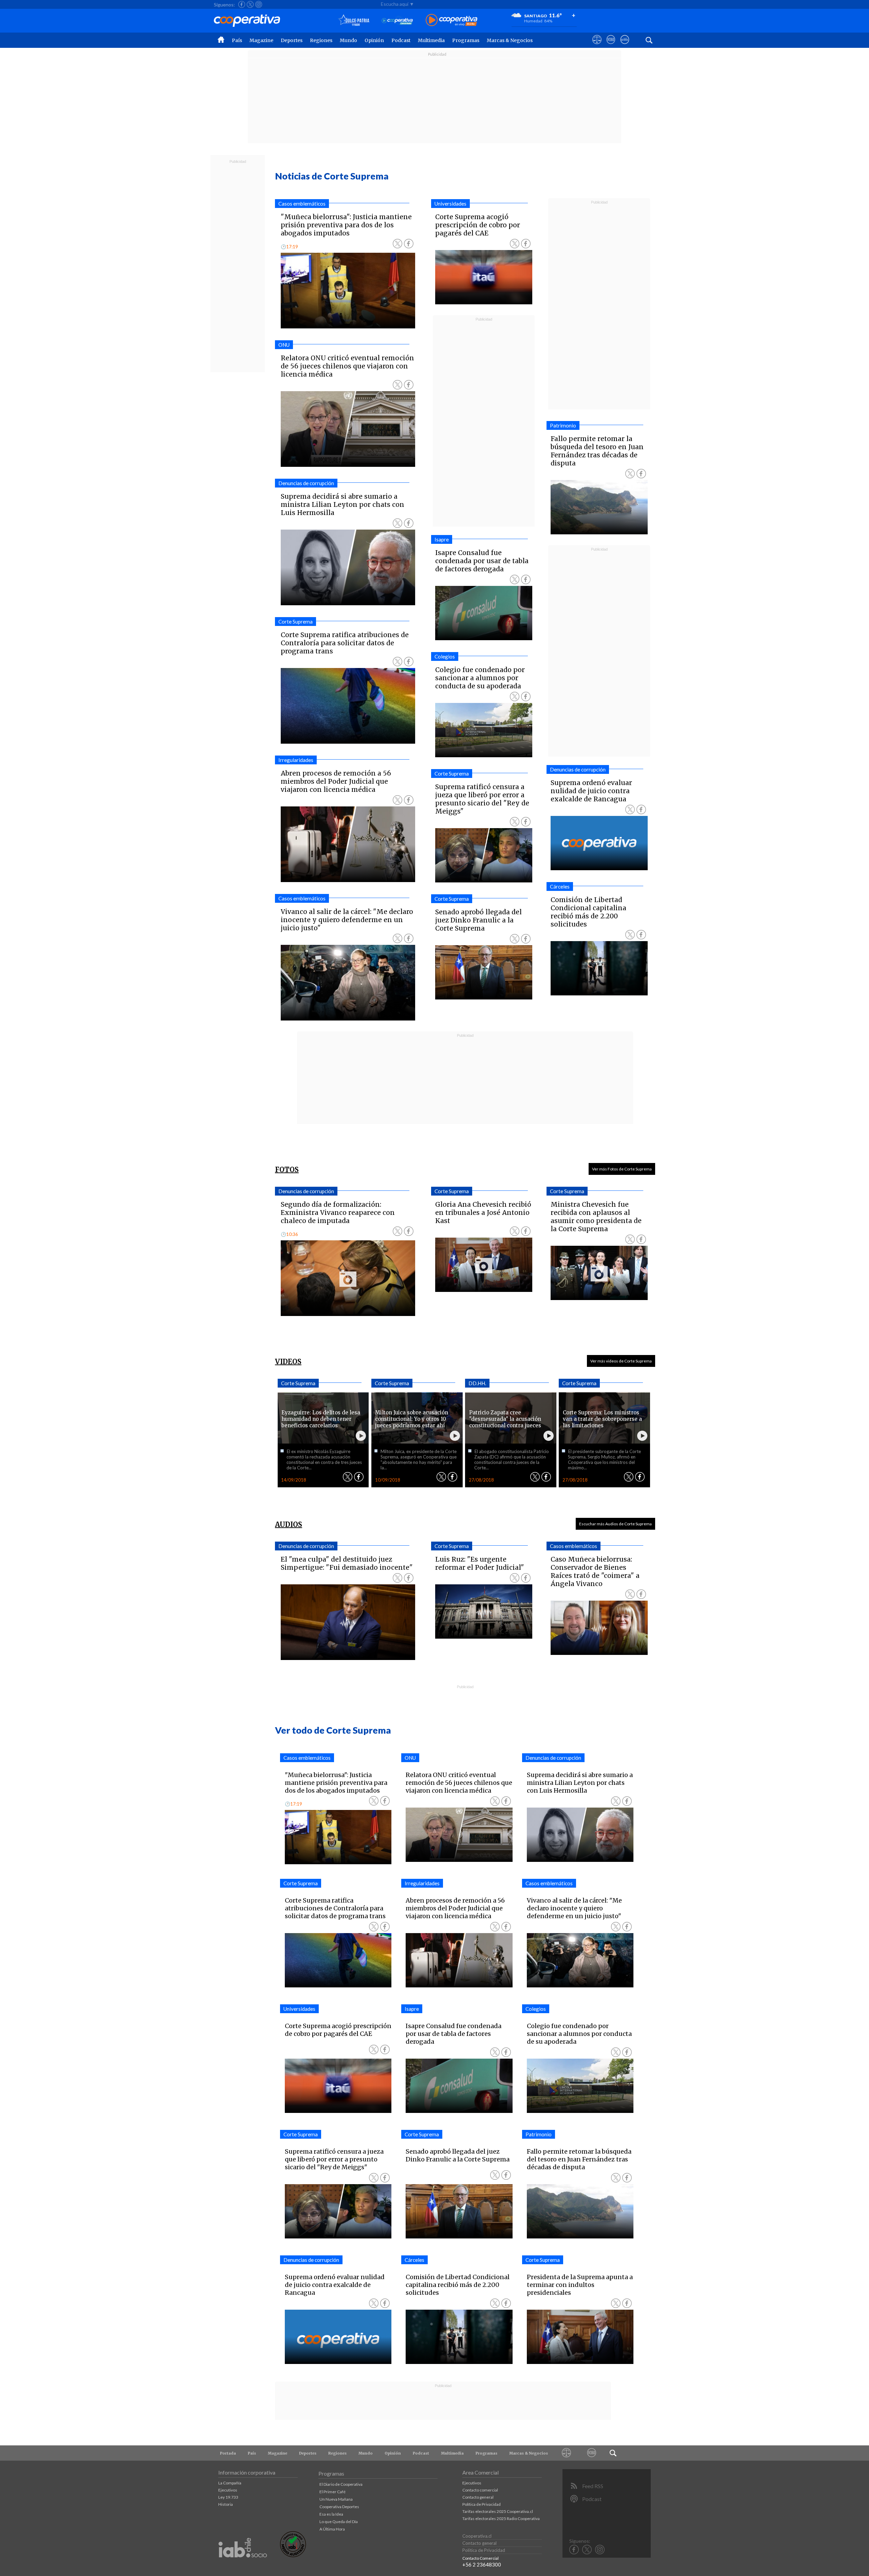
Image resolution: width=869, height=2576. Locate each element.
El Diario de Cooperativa (341, 2484)
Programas (466, 40)
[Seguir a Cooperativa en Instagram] (259, 4)
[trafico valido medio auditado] (293, 2555)
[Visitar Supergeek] (625, 46)
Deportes (292, 40)
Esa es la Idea (331, 2514)
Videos (288, 1362)
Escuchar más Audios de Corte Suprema (615, 1524)
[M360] (592, 2453)
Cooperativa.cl (477, 2536)
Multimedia (431, 40)
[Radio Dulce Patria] (354, 21)
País (237, 40)
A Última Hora (332, 2529)
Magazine (261, 40)
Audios (289, 1524)
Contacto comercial (480, 2490)
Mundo (348, 40)
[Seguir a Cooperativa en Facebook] (242, 4)
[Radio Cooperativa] (451, 21)
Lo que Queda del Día (339, 2522)
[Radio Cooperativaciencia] (397, 21)
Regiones (321, 40)
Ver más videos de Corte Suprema (621, 1361)
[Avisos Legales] (566, 2453)
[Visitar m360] (611, 46)
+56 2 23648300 (482, 2564)
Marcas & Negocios (510, 40)
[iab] (243, 2565)
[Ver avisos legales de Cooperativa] (597, 46)
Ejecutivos (228, 2490)
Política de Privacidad (482, 2504)
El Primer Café (332, 2492)
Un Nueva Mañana (336, 2499)
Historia (226, 2504)
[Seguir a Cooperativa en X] (250, 4)
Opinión (374, 40)
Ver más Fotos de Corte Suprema (622, 1169)
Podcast (401, 40)
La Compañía (230, 2483)
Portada (228, 2453)
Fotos (287, 1170)
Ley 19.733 (228, 2497)
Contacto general (478, 2497)
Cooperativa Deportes (339, 2507)
